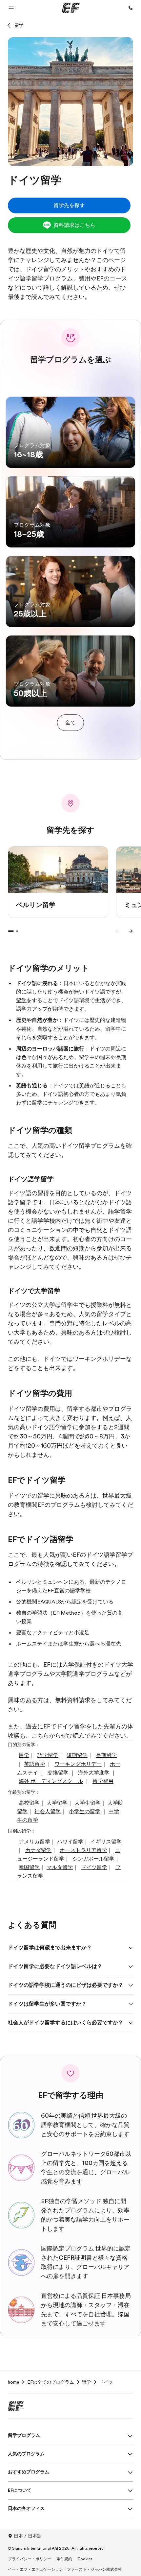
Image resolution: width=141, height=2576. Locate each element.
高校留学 (29, 1803)
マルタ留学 (60, 1867)
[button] (11, 8)
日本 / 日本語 (28, 2536)
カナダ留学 (38, 1850)
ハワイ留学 (70, 1842)
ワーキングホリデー (78, 1764)
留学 (19, 25)
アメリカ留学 (34, 1842)
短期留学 (77, 1755)
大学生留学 (88, 1803)
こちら (40, 1736)
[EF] (71, 8)
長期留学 (106, 1755)
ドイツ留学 (94, 1867)
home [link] (14, 2382)
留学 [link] (87, 2382)
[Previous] (117, 931)
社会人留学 (48, 1812)
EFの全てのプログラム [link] (51, 2382)
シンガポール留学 (93, 1859)
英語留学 (34, 1764)
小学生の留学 (85, 1812)
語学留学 (120, 1212)
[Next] (131, 931)
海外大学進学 (94, 1773)
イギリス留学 (106, 1842)
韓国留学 (29, 1867)
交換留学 (58, 1773)
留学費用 (103, 1781)
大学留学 (57, 1803)
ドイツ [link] (106, 2382)
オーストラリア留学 (83, 1850)
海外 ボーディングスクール (51, 1781)
